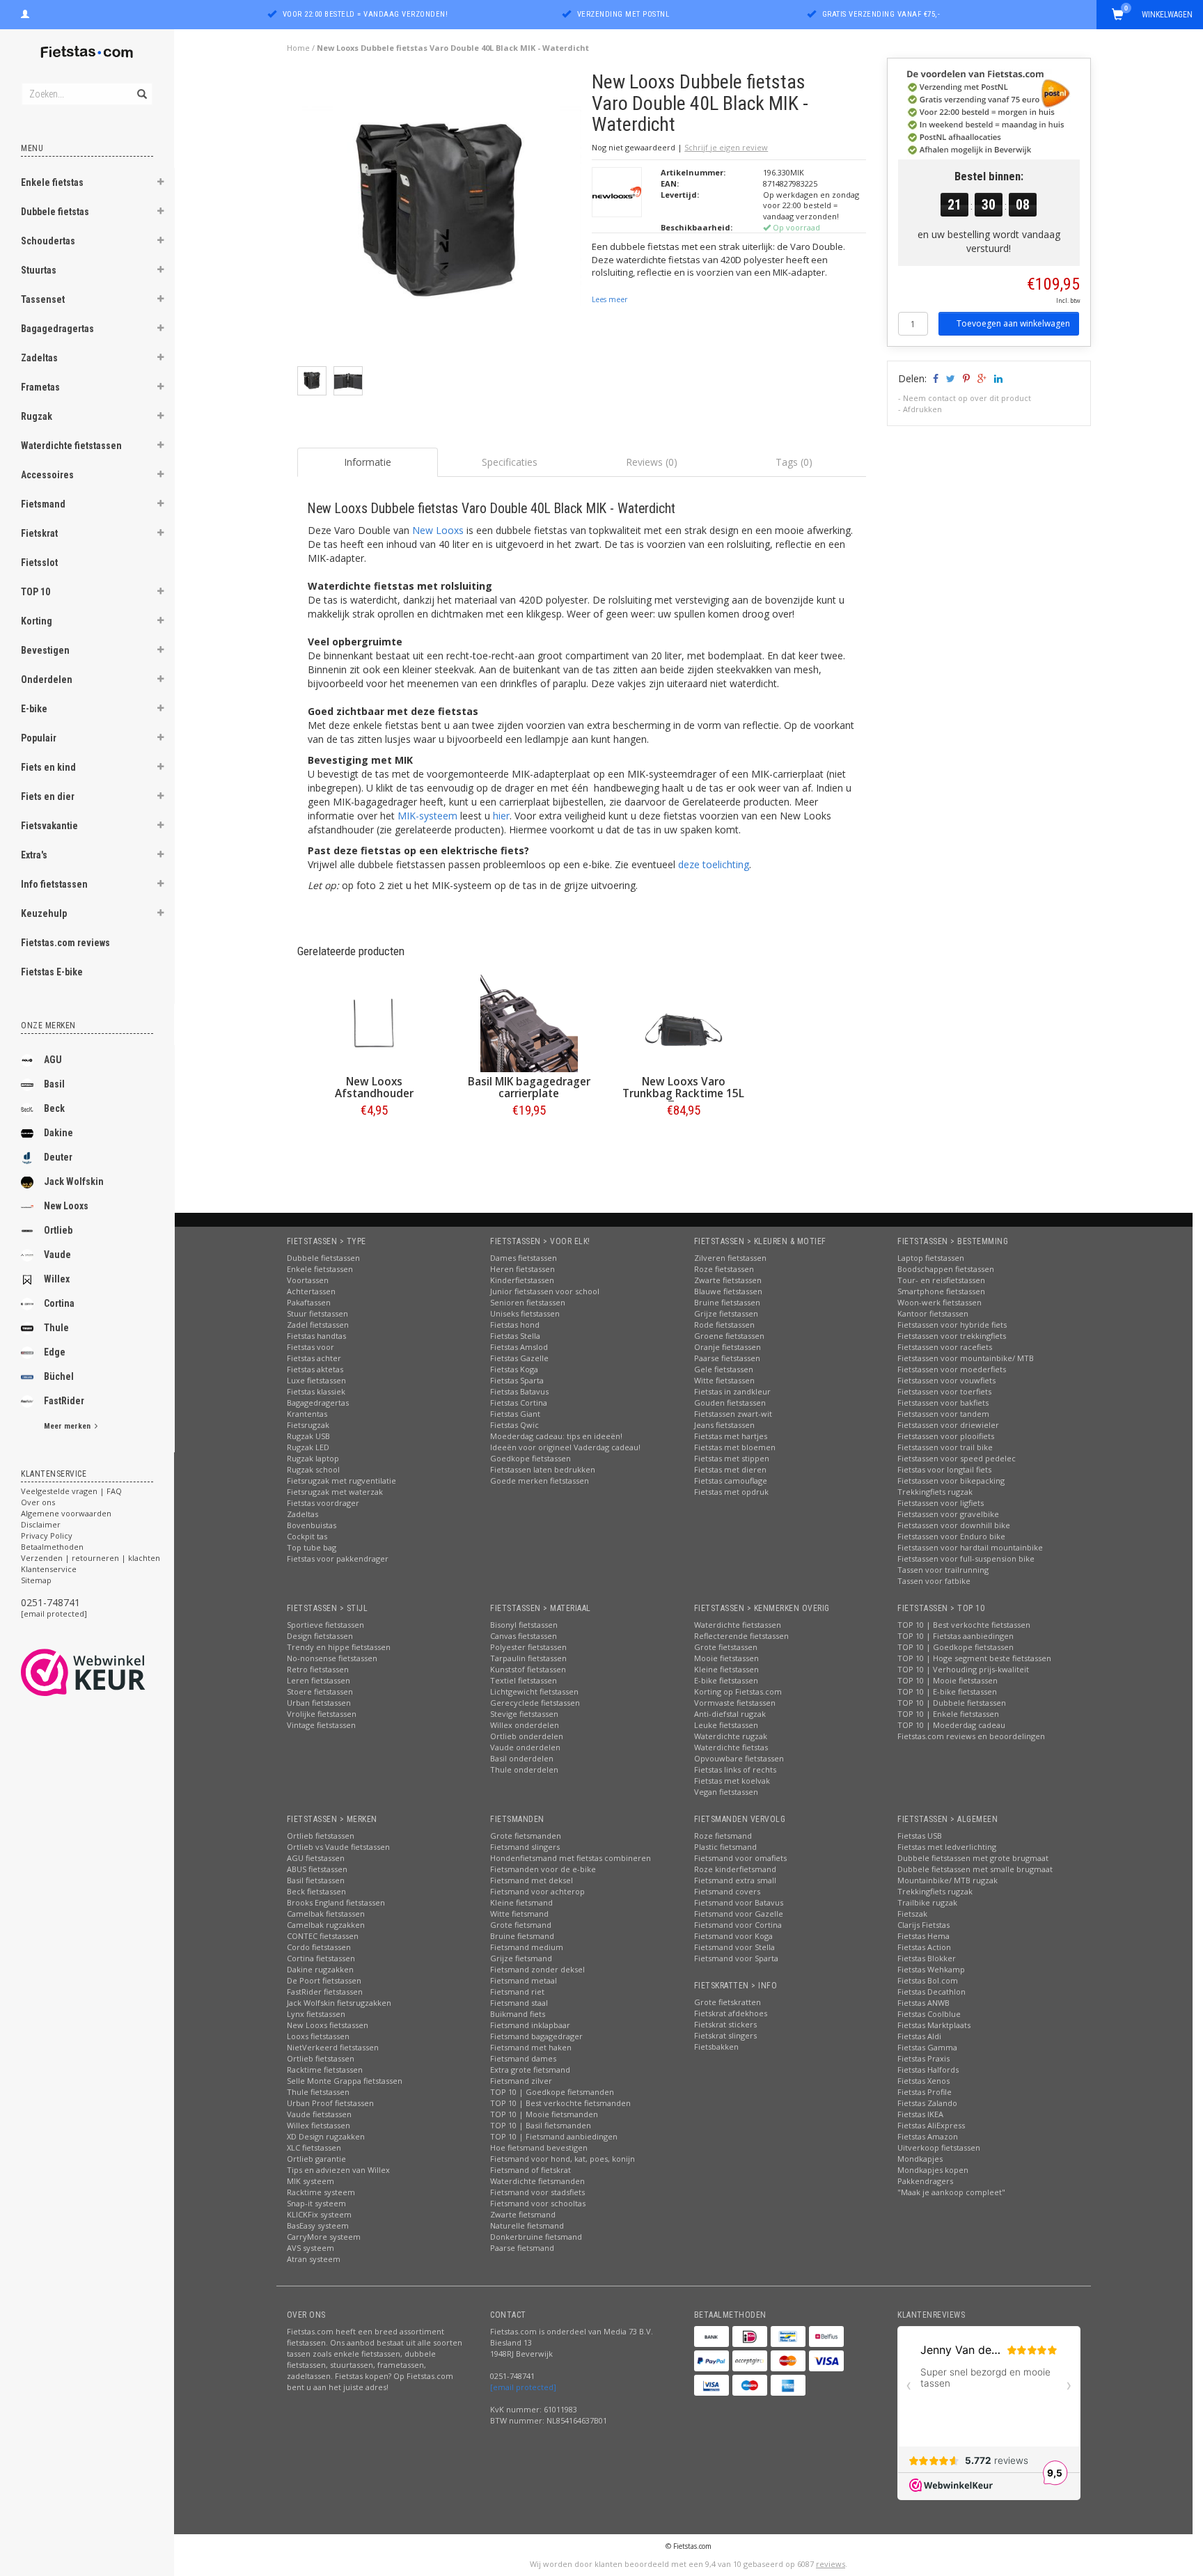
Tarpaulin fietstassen (528, 1658)
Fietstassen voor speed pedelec (957, 1458)
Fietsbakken (716, 2047)
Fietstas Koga (514, 1369)
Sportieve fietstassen (325, 1625)
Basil (54, 1084)
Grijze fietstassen (726, 1313)
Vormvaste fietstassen (735, 1703)
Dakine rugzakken (320, 1969)
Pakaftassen (309, 1302)
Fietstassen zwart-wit (733, 1414)
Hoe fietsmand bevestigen (539, 2147)
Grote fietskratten (728, 2002)
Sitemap (36, 1580)
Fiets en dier (48, 796)
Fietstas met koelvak (732, 1781)
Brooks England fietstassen (336, 1902)
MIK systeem (310, 2181)
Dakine (58, 1133)
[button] (161, 184)
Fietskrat (39, 533)
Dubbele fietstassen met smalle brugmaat (975, 1869)
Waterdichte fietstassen (71, 446)
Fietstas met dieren (730, 1469)
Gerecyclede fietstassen (535, 1703)
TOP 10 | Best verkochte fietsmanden (560, 2103)
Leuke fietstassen (726, 1725)
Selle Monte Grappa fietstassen (345, 2081)
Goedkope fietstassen (530, 1458)
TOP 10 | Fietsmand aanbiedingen (554, 2136)
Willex (57, 1279)
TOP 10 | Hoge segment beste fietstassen (974, 1658)
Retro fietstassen (318, 1669)
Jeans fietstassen (724, 1425)
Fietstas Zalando (927, 2103)
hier (501, 816)
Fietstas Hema (923, 1936)
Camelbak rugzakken (326, 1925)
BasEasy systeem (318, 2225)
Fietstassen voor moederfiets (952, 1369)
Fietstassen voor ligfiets (941, 1503)
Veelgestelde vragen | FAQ (71, 1491)
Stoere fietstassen (320, 1691)
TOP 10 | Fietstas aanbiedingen (956, 1636)
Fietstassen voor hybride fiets (952, 1325)
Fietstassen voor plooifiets (946, 1436)
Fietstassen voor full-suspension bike (966, 1558)
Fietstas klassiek (316, 1391)
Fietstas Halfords (928, 2070)
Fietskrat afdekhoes (731, 2013)
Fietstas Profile (925, 2092)
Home (298, 48)
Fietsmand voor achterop (537, 1891)
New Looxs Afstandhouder (374, 1087)
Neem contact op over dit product (967, 398)
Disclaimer (41, 1524)
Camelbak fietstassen (326, 1914)
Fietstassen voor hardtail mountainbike (970, 1547)
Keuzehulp (44, 913)
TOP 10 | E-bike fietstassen (947, 1691)
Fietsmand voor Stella (734, 1947)
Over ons (38, 1502)
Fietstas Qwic (514, 1425)
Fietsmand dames (523, 2058)
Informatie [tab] (368, 462)
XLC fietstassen (314, 2147)
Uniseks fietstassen (525, 1313)
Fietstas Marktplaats (934, 2025)
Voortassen (308, 1280)
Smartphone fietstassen (941, 1291)
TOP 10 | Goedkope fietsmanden (552, 2092)
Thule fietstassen (318, 2092)
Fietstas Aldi (919, 2036)
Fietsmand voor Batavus (739, 1902)
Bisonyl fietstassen (524, 1625)
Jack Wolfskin (74, 1181)
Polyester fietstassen (528, 1647)
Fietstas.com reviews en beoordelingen (971, 1736)
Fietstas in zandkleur (732, 1391)
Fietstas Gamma (927, 2047)
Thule (56, 1328)
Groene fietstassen (729, 1336)
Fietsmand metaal (524, 1980)
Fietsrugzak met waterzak (335, 1492)
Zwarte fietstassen (728, 1280)
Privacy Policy (47, 1536)
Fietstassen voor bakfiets (943, 1403)
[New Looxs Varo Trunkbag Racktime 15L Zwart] (684, 1023)
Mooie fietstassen (726, 1658)
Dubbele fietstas (55, 212)
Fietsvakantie (49, 826)
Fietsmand (43, 504)
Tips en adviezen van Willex (338, 2170)
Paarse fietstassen (727, 1358)
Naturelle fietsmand (527, 2225)
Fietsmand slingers (525, 1847)
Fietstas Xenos (923, 2081)
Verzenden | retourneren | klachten (91, 1558)
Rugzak (37, 416)
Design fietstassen (320, 1636)
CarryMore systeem (324, 2237)
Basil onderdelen (522, 1758)
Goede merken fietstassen (540, 1481)
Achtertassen (311, 1291)
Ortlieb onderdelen (527, 1736)
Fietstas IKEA (920, 2114)
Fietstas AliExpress (931, 2125)
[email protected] (54, 1613)
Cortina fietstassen (321, 1958)
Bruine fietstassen (727, 1302)
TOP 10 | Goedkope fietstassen (956, 1647)
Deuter (58, 1157)
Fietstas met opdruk (731, 1492)
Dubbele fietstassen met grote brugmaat (973, 1858)
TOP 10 (36, 592)
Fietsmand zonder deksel (537, 1969)
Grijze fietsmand (521, 1958)
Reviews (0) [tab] (652, 462)
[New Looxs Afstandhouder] (375, 1023)
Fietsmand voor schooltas (538, 2203)
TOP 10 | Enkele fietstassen (948, 1714)
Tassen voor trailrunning (943, 1570)
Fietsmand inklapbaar (530, 2025)
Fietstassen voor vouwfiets (946, 1380)
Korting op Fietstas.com (738, 1691)
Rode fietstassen (724, 1325)
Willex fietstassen (319, 2125)
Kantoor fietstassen (933, 1313)
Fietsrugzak (308, 1425)
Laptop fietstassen (931, 1258)
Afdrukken (922, 409)
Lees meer (610, 299)
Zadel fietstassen (318, 1325)
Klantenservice (49, 1569)
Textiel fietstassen (524, 1680)
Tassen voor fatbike (934, 1581)
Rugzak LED (308, 1447)
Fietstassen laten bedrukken (543, 1469)
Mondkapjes (920, 2159)
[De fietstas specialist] (87, 52)
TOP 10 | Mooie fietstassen (948, 1680)
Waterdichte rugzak (731, 1736)
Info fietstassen (54, 884)
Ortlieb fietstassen (321, 1836)
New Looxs (66, 1206)
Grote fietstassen (726, 1647)
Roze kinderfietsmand (735, 1869)
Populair (39, 738)
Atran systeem (314, 2259)
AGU (53, 1060)
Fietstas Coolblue (929, 2014)
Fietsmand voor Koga (733, 1936)
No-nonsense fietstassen (332, 1658)
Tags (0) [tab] (794, 462)
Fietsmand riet (517, 1992)
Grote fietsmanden (526, 1836)
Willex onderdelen (525, 1725)
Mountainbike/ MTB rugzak (948, 1880)
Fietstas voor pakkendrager (338, 1558)
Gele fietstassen (724, 1369)
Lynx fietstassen (316, 2014)
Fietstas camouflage (731, 1481)
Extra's (34, 855)
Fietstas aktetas (315, 1369)
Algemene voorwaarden (66, 1513)
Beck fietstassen (316, 1891)
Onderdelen (47, 680)
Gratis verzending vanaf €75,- (881, 14)
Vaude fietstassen (319, 2114)
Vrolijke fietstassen (322, 1714)
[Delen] (935, 378)
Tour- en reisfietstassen (941, 1280)
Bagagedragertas (57, 329)
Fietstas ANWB (923, 2003)
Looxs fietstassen (318, 2036)
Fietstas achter (314, 1358)
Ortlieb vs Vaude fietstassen (338, 1847)
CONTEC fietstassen (323, 1936)
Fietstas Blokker (927, 1958)
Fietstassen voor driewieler (948, 1425)
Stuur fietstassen (317, 1313)
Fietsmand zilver (521, 2081)
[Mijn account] (25, 13)
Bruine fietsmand (522, 1936)
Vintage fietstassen (321, 1725)
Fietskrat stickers (725, 2024)
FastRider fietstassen (325, 1992)
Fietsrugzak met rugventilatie (341, 1481)
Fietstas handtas (316, 1336)
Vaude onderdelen (525, 1747)
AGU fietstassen (316, 1858)
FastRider (64, 1401)
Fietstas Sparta (517, 1380)
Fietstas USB (920, 1836)
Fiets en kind (48, 767)
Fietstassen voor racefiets (945, 1347)
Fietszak (912, 1914)
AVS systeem (310, 2248)
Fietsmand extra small (735, 1880)
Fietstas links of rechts (735, 1769)
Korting (37, 621)
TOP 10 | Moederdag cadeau (951, 1725)
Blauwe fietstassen (728, 1291)
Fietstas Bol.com (928, 1980)
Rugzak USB (308, 1436)
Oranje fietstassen (728, 1347)
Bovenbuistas (312, 1525)
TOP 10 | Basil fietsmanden (541, 2125)
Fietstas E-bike (52, 972)
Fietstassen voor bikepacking (951, 1481)
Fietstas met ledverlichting (947, 1847)
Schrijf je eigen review (726, 147)
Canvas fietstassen (524, 1636)
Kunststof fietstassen (528, 1669)
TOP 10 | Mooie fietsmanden (544, 2114)
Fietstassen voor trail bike (945, 1447)
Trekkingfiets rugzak (935, 1492)
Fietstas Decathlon (931, 1992)
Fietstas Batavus (519, 1391)
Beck (54, 1108)
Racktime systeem (321, 2192)
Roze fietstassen (724, 1269)
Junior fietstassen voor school (545, 1291)
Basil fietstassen (316, 1880)
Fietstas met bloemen (735, 1447)
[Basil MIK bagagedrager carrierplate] (529, 1023)
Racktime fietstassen (325, 2070)
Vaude (57, 1255)
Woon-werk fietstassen (939, 1302)
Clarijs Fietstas (923, 1925)
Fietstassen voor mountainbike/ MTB (966, 1358)
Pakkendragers (925, 2181)
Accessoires (47, 475)
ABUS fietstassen (317, 1869)
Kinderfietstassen (522, 1280)
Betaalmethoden (52, 1547)
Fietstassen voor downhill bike (954, 1525)
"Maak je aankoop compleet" (951, 2192)
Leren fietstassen (319, 1680)
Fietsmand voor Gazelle (739, 1914)
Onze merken (48, 1026)
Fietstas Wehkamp (931, 1969)
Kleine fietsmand (521, 1902)
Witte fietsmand (519, 1914)
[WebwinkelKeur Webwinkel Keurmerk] (108, 1672)
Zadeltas (39, 358)
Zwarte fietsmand (523, 2214)
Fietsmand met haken (531, 2047)
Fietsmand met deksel (532, 1880)
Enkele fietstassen (320, 1269)
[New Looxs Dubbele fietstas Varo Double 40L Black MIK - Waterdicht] (440, 218)
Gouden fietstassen (730, 1403)
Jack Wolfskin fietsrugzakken (339, 2003)
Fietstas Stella (515, 1336)
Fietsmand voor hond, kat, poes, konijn (563, 2159)
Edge (55, 1352)
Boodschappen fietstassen (946, 1269)
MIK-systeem (427, 816)
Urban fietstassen (319, 1703)
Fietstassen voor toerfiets (944, 1391)
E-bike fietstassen (726, 1680)
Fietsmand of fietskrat (530, 2170)
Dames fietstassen (524, 1258)
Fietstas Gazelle (519, 1358)
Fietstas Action (924, 1947)
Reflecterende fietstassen (741, 1636)
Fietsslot (39, 563)
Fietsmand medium (527, 1947)
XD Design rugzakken (326, 2136)
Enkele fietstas (52, 182)
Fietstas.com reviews (65, 943)
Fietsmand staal (519, 2003)
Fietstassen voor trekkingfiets (952, 1336)
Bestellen (375, 1139)
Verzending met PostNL (623, 14)
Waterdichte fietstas (731, 1747)
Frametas (40, 387)
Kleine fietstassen (726, 1669)
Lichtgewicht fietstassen (534, 1691)
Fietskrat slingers (725, 2035)
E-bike (34, 709)
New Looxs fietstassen (328, 2025)
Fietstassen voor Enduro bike (951, 1536)
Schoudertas (48, 241)
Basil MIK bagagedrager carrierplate (529, 1087)
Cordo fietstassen (319, 1947)
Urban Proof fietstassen (330, 2103)
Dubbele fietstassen (323, 1258)
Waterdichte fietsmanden (537, 2181)
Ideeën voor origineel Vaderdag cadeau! (565, 1447)
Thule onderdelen (524, 1769)
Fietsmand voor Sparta (736, 1958)
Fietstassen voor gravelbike (948, 1514)
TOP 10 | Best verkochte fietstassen (964, 1625)
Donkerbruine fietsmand (536, 2237)
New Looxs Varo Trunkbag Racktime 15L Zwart (683, 1093)
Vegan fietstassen (726, 1792)
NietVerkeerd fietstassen (333, 2047)
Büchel (59, 1376)
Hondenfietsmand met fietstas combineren (571, 1858)
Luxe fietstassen (316, 1380)
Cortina (59, 1303)
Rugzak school (313, 1469)
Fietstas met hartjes (731, 1436)
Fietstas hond (515, 1325)
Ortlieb (58, 1230)
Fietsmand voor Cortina (738, 1925)
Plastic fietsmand (725, 1847)
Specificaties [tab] (510, 462)
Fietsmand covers (727, 1891)
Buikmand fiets (518, 2014)
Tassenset (43, 299)
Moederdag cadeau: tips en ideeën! (556, 1436)
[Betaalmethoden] (711, 2337)
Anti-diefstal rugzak (730, 1714)
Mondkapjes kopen (933, 2170)
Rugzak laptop (313, 1458)
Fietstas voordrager (323, 1503)
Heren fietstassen (522, 1269)
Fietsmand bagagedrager (536, 2036)
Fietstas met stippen (732, 1458)
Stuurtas (39, 270)
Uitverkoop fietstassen (939, 2147)
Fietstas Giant (515, 1414)
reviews (831, 2564)
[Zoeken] (141, 86)
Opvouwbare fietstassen (739, 1758)
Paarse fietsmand (522, 2248)
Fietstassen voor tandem (943, 1414)
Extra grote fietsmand (530, 2070)
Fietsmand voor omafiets (740, 1858)
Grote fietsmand (521, 1925)
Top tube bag (312, 1547)
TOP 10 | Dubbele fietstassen (952, 1703)
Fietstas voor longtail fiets (944, 1469)
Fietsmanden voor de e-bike (543, 1869)
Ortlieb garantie (316, 2159)
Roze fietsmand (723, 1836)
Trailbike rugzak (927, 1902)
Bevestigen (45, 650)
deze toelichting (714, 864)
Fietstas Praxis (923, 2058)
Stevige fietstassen (524, 1714)
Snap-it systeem (316, 2203)
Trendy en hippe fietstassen (339, 1647)
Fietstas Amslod (519, 1347)
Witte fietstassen (724, 1380)
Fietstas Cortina (519, 1403)
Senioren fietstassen (528, 1302)
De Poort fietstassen (324, 1980)
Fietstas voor (310, 1347)
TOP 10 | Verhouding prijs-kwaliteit (963, 1669)
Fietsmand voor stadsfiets (537, 2192)
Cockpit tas (307, 1536)
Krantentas (307, 1414)
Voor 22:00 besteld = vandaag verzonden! (365, 14)
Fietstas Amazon (928, 2136)
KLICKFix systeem (319, 2214)
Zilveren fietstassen (730, 1258)
